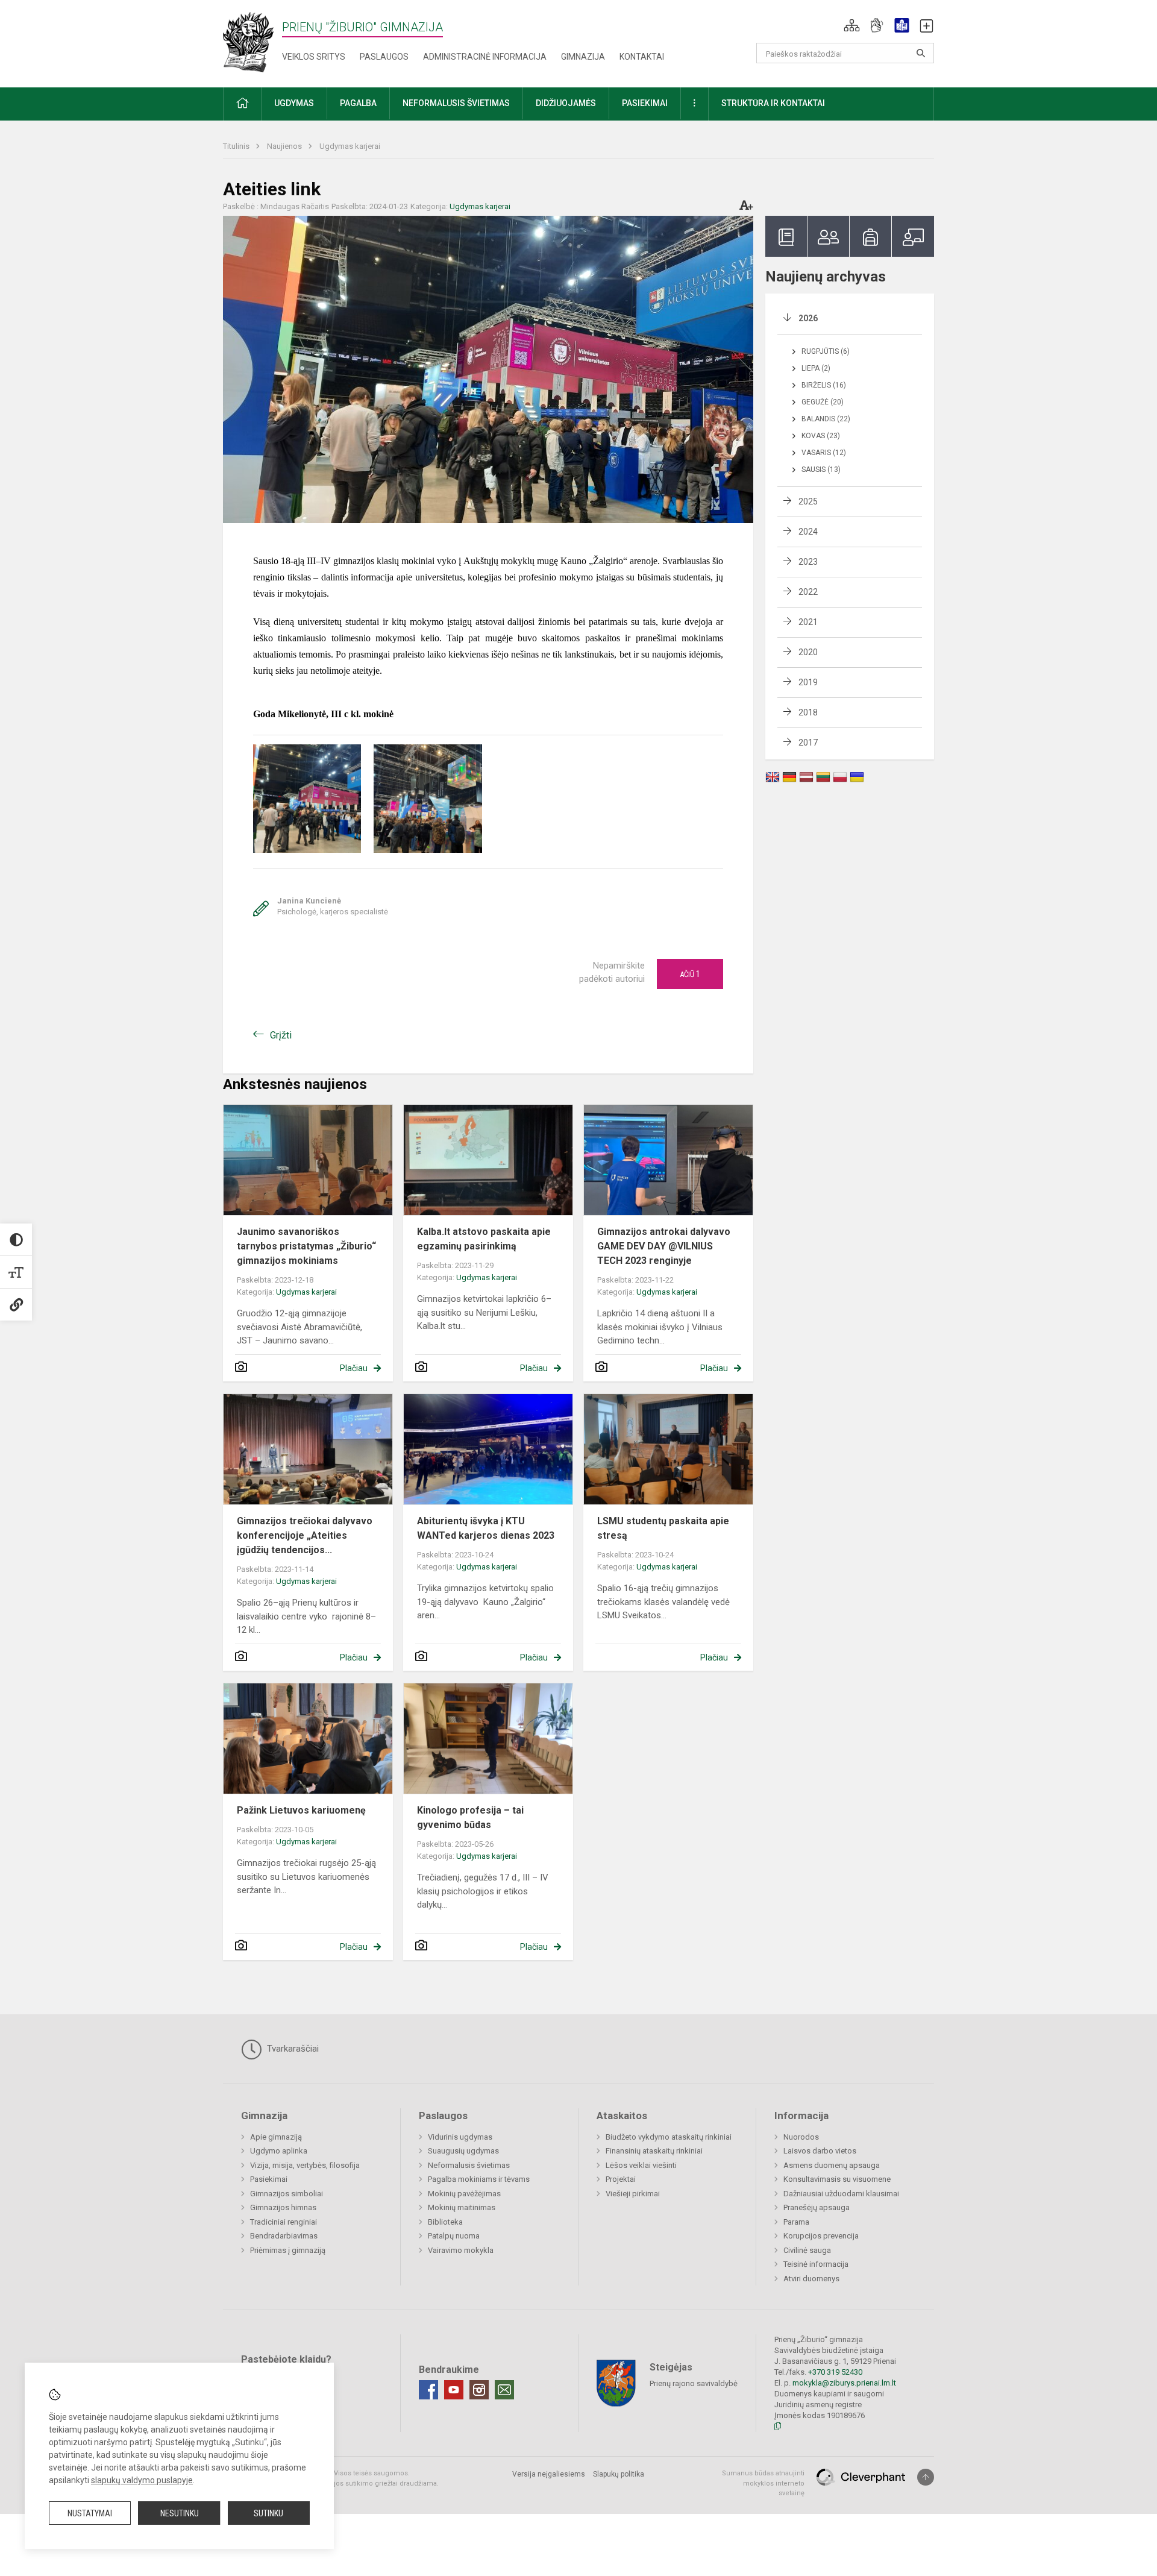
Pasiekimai (269, 2179)
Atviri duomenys (811, 2279)
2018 (808, 712)
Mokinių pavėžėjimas (464, 2194)
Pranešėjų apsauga (817, 2207)
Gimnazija (583, 57)
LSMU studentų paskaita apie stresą (663, 1528)
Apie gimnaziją (276, 2137)
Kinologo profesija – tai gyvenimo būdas (470, 1817)
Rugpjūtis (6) (826, 351)
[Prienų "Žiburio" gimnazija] (252, 41)
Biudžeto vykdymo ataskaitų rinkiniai (669, 2137)
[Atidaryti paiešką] (921, 53)
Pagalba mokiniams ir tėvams (479, 2179)
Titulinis (237, 146)
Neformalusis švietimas (469, 2165)
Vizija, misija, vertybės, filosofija (305, 2165)
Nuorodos (801, 2137)
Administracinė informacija (485, 57)
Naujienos (285, 146)
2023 (808, 562)
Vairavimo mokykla (461, 2250)
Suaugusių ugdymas (463, 2151)
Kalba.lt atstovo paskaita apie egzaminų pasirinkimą (484, 1239)
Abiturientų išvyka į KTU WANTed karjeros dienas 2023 (486, 1528)
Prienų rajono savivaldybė (694, 2383)
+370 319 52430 (835, 2372)
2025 (808, 501)
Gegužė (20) (823, 402)
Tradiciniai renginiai (284, 2222)
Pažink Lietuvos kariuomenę (301, 1810)
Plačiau (354, 1368)
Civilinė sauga (807, 2250)
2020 (808, 652)
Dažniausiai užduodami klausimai (841, 2194)
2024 (808, 532)
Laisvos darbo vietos (820, 2151)
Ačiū (690, 974)
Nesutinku (180, 2513)
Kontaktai (642, 57)
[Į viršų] (926, 2477)
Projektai (621, 2179)
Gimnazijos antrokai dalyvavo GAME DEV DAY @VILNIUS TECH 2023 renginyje (664, 1246)
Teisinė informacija (816, 2264)
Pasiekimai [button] (645, 103)
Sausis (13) (821, 470)
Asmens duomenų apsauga (832, 2165)
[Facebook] (428, 2390)
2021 (808, 622)
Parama (796, 2222)
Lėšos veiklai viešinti (641, 2165)
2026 (808, 318)
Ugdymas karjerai (350, 146)
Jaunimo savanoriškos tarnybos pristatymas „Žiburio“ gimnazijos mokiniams (306, 1246)
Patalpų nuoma (454, 2236)
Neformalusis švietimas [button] (456, 103)
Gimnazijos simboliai (287, 2194)
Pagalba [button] (358, 103)
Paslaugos (384, 57)
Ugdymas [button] (294, 103)
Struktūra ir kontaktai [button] (773, 103)
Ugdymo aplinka (279, 2151)
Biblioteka (445, 2222)
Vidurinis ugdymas (460, 2137)
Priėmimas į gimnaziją (288, 2250)
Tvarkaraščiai (292, 2049)
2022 (808, 592)
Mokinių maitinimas (462, 2207)
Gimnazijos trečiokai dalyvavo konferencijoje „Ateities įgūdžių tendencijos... (305, 1535)
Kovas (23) (821, 436)
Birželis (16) (824, 385)
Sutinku (268, 2513)
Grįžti (281, 1035)
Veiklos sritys (314, 57)
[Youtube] (454, 2390)
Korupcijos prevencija (821, 2236)
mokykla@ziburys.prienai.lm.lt (844, 2383)
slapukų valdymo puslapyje (142, 2480)
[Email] (504, 2390)
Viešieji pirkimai (633, 2194)
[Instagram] (479, 2390)
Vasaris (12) (824, 453)
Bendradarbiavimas (284, 2236)
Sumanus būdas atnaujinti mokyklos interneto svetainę (763, 2483)
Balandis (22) (826, 419)
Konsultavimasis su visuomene (837, 2179)
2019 (808, 682)
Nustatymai (90, 2513)
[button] (852, 25)
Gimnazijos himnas (283, 2207)
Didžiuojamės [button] (566, 103)
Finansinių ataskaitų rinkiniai (654, 2151)
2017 (808, 743)
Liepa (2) (816, 368)
